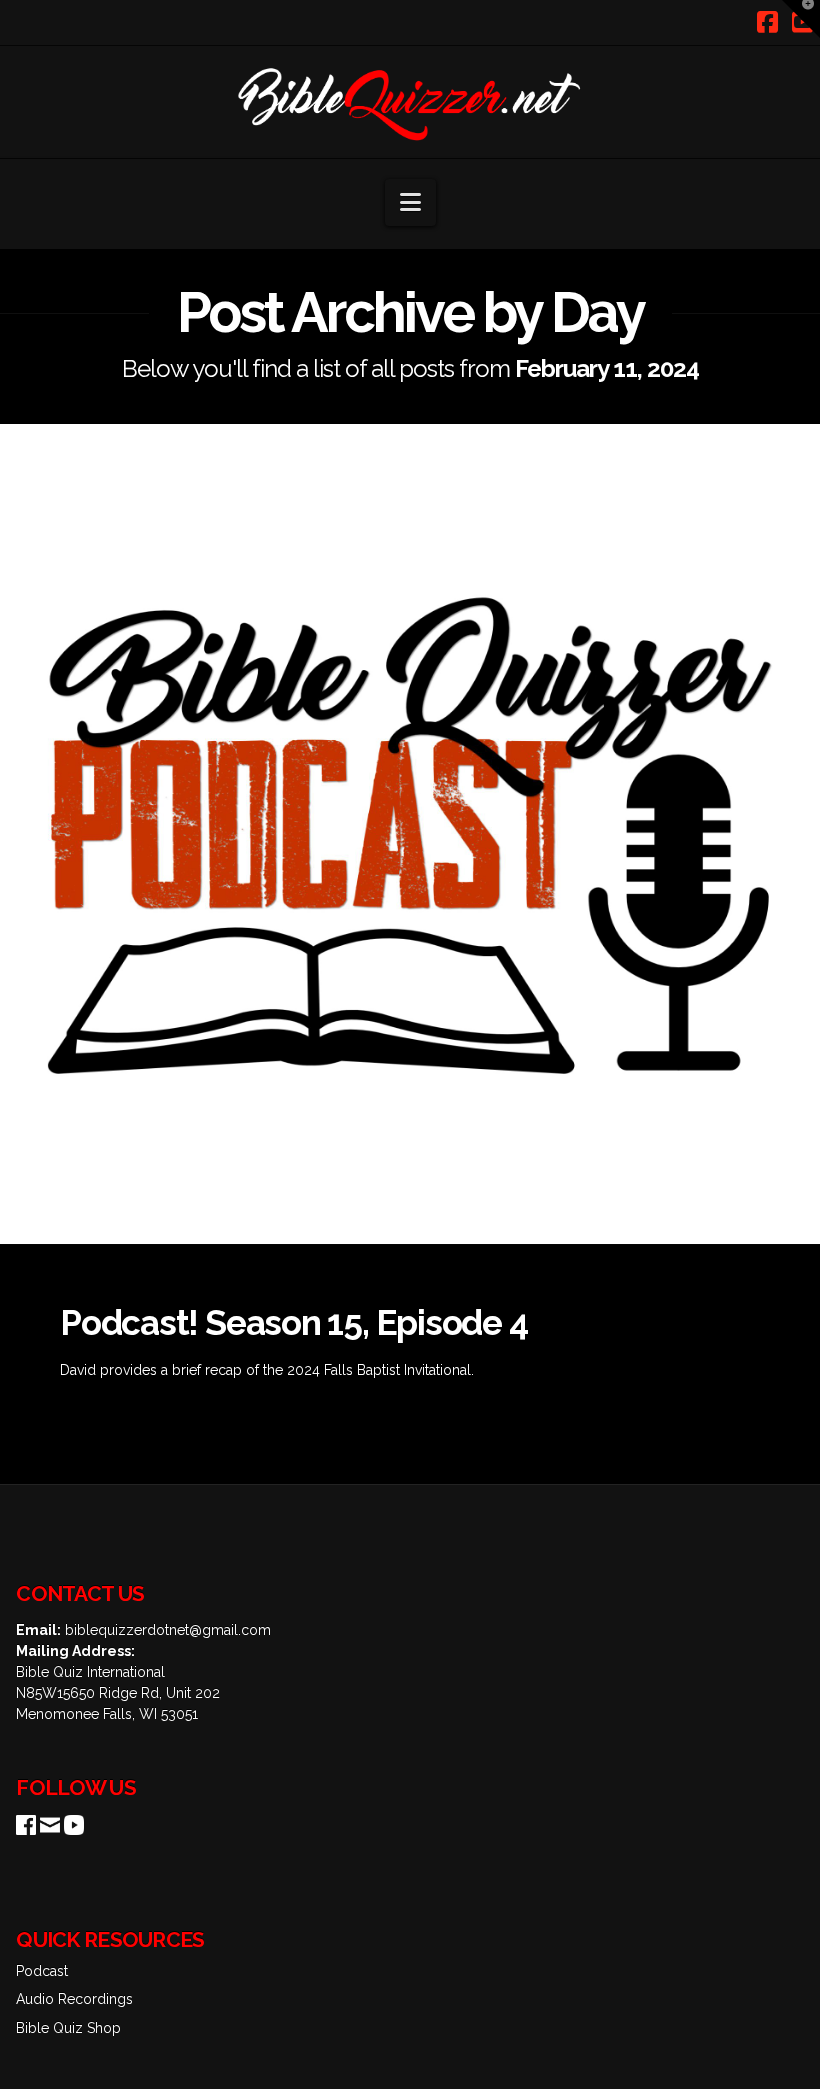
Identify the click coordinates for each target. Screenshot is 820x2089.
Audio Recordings (74, 1999)
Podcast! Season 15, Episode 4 (293, 1322)
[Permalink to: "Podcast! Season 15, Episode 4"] (410, 834)
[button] (410, 202)
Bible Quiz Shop (68, 2028)
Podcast (42, 1971)
